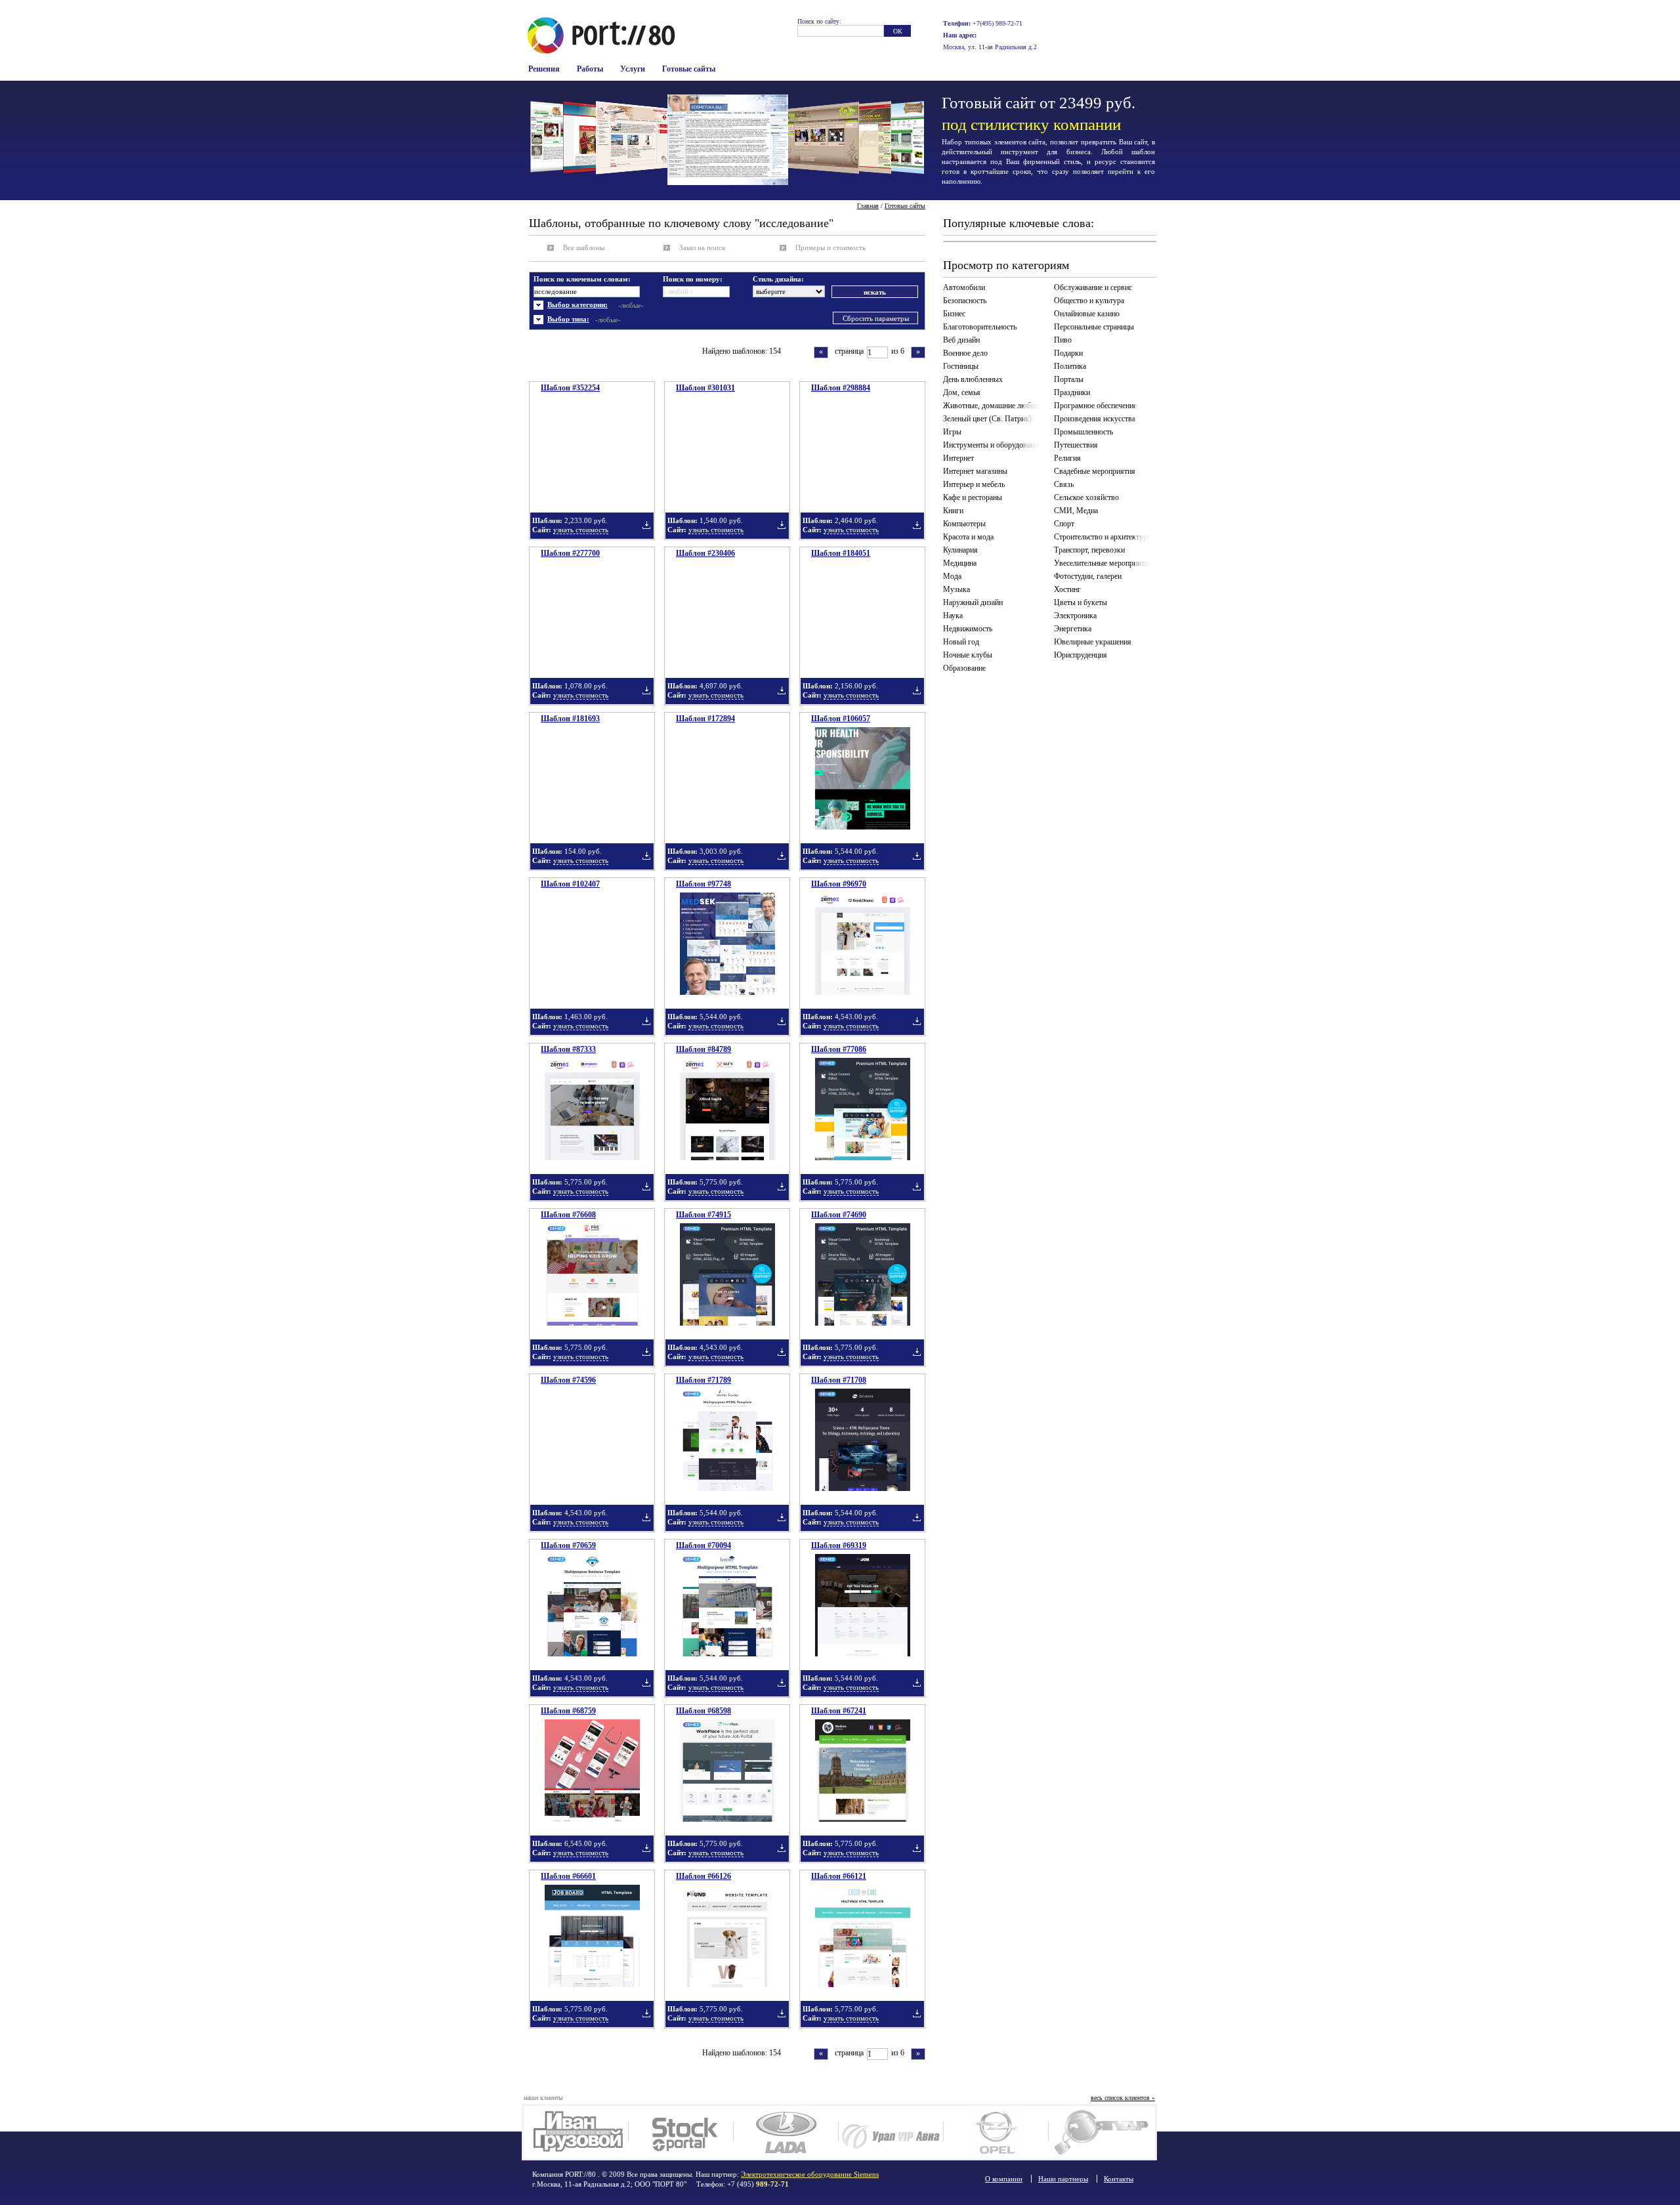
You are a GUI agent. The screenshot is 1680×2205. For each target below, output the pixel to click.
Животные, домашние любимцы (994, 406)
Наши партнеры (1063, 2179)
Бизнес (954, 314)
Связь (1064, 484)
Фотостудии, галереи (1088, 576)
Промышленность (1083, 432)
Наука (953, 616)
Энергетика (1073, 629)
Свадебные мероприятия (1095, 471)
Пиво (1063, 340)
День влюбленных (973, 379)
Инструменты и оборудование (992, 445)
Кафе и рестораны (973, 497)
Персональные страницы (1094, 327)
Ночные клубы (968, 655)
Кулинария (960, 550)
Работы (590, 69)
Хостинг (1067, 589)
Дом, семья (962, 392)
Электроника (1075, 616)
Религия (1067, 458)
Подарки (1068, 353)
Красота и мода (968, 537)
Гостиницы (961, 366)
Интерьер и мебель (974, 484)
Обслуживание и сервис (1093, 287)
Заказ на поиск (702, 247)
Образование (964, 668)
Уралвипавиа (891, 2132)
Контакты (1119, 2179)
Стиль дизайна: (778, 279)
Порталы (1069, 379)
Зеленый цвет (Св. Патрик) (987, 419)
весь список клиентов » (1123, 2098)
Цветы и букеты (1081, 602)
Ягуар (1101, 2132)
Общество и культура (1089, 301)
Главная (868, 206)
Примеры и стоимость (830, 247)
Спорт (1064, 524)
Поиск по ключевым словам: (582, 279)
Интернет (958, 458)
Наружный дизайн (973, 602)
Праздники (1072, 392)
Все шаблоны (584, 247)
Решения (544, 69)
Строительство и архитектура (1102, 537)
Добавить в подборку (646, 525)
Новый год (961, 642)
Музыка (956, 589)
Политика (1070, 366)
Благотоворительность (980, 327)
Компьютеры (964, 524)
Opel (996, 2132)
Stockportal (681, 2132)
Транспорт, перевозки (1089, 550)
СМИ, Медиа (1076, 511)
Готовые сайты (689, 69)
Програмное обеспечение (1095, 406)
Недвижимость (968, 629)
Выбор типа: (568, 319)
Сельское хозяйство (1086, 497)
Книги (953, 511)
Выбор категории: (577, 304)
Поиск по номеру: (693, 279)
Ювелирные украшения (1093, 642)
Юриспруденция (1081, 655)
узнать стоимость (581, 530)
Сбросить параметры (876, 318)
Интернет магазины (975, 471)
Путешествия (1076, 445)
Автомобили (964, 287)
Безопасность (965, 301)
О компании (1004, 2179)
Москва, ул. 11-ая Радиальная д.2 (990, 47)
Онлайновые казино (1087, 314)
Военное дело (965, 353)
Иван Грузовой (576, 2132)
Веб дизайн (961, 340)
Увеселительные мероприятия (1103, 563)
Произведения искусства (1095, 419)
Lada (786, 2132)
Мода (952, 576)
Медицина (960, 563)
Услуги (633, 69)
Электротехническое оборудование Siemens (810, 2174)
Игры (952, 432)
